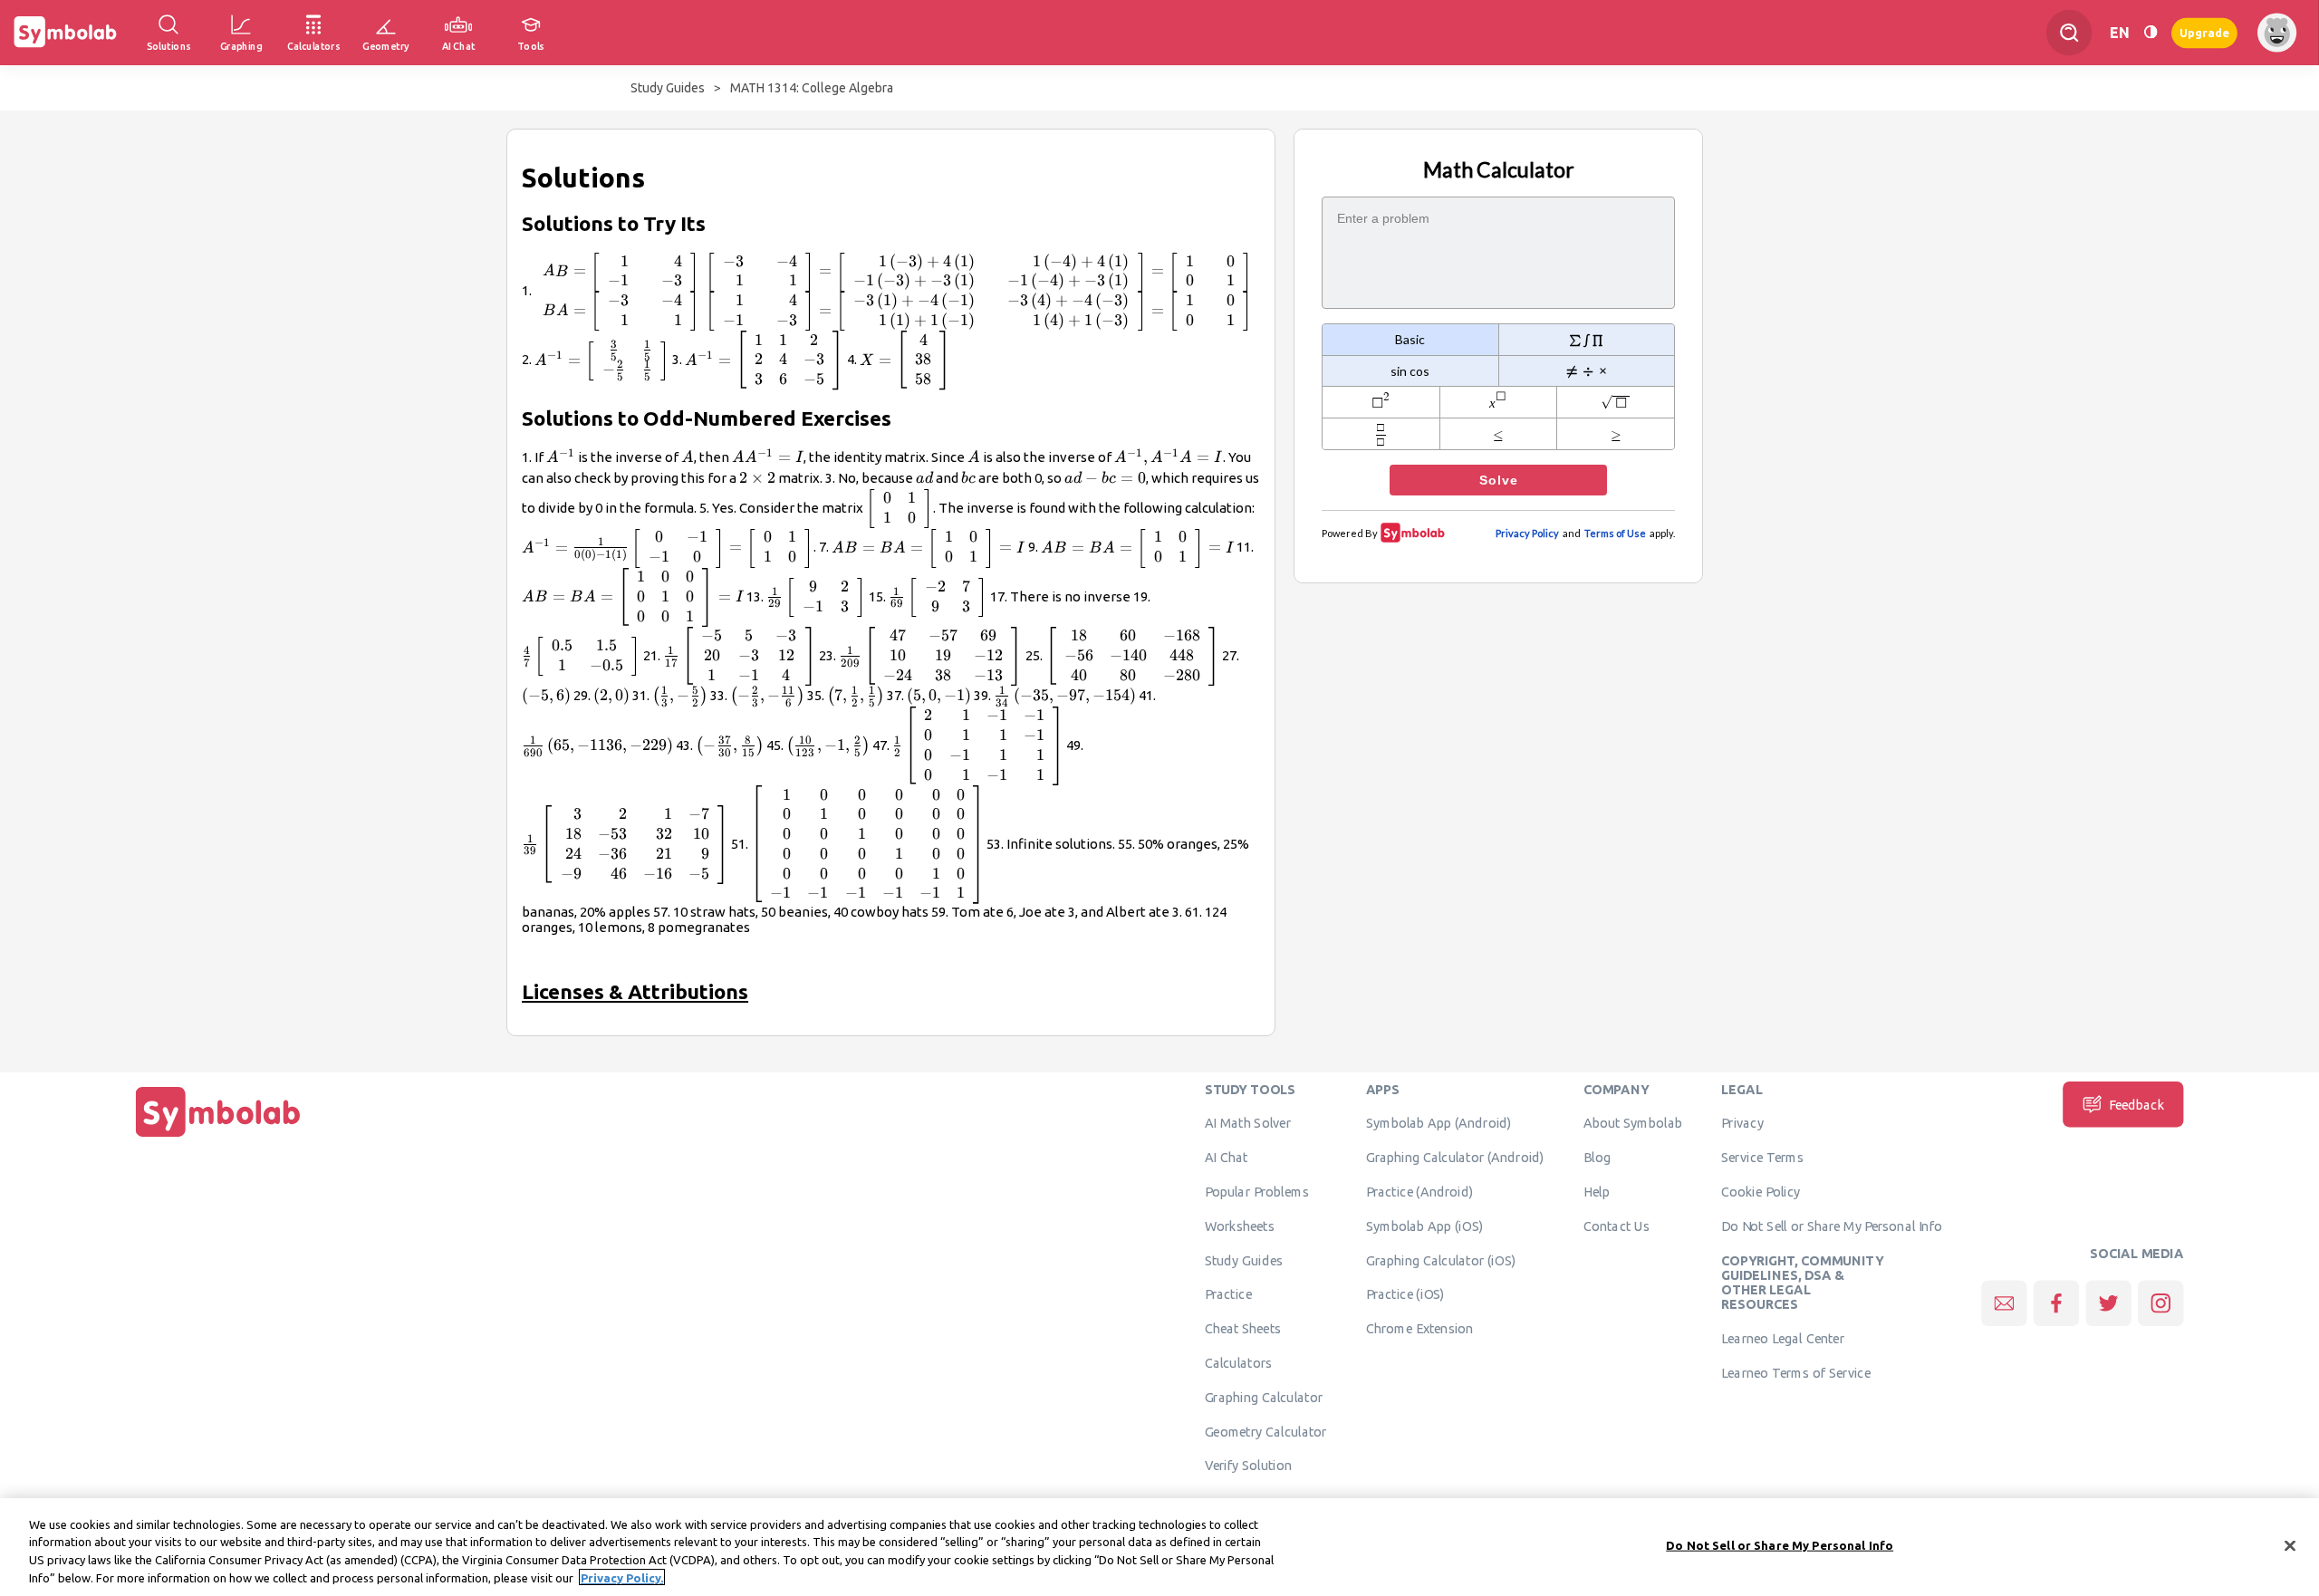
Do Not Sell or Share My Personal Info (1832, 1226)
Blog (1597, 1157)
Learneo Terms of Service (1796, 1372)
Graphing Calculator (1264, 1397)
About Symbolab (1633, 1122)
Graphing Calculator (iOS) (1441, 1260)
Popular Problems (1257, 1191)
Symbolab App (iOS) (1425, 1226)
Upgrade (2204, 32)
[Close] (2290, 1545)
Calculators (1239, 1362)
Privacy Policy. (622, 1577)
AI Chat (1227, 1157)
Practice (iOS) (1405, 1293)
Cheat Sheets (1243, 1328)
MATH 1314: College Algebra (812, 88)
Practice (1228, 1293)
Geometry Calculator (1266, 1431)
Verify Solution (1248, 1465)
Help (1597, 1191)
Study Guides (668, 88)
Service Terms (1762, 1157)
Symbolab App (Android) (1439, 1122)
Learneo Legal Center (1783, 1338)
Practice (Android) (1420, 1191)
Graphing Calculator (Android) (1455, 1157)
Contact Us (1617, 1226)
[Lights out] (2151, 32)
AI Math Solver (1248, 1122)
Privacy (1742, 1122)
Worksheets (1240, 1226)
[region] (1159, 1547)
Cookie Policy (1761, 1191)
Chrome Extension (1420, 1328)
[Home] (218, 1137)
